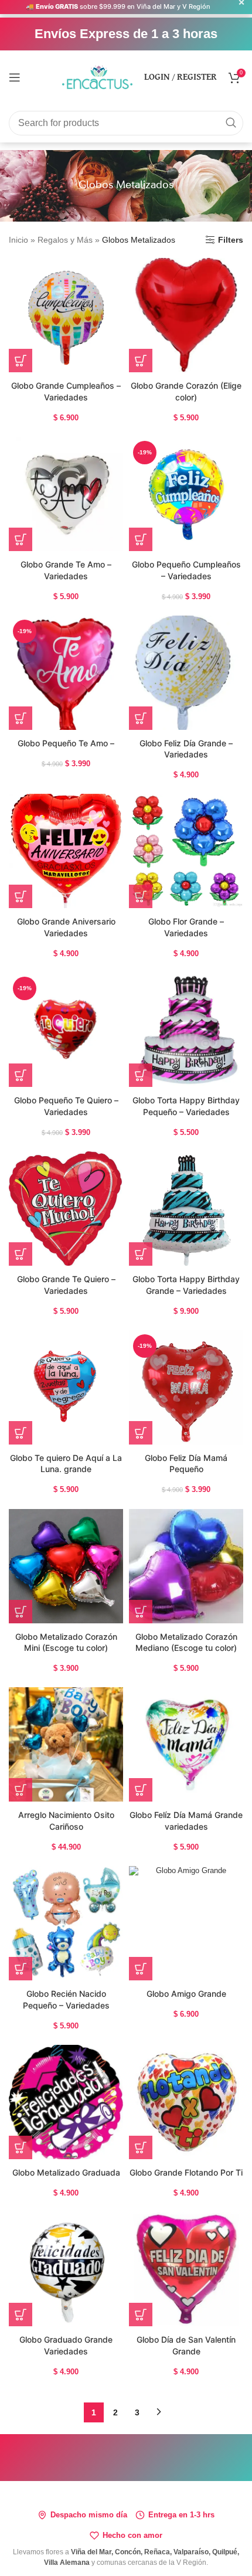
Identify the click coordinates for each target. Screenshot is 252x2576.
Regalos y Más (65, 240)
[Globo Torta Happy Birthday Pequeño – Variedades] (186, 1030)
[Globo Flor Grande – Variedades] (186, 851)
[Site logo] (97, 76)
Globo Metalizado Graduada (66, 2172)
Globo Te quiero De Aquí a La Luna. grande (66, 1464)
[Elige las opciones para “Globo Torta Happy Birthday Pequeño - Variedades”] (141, 1075)
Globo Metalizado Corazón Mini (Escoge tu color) (66, 1642)
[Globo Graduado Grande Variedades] (66, 2269)
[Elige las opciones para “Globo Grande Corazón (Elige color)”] (141, 361)
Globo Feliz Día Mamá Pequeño (186, 1464)
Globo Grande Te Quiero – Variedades (66, 1285)
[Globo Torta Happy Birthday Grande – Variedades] (186, 1209)
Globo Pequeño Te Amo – (66, 743)
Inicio (18, 240)
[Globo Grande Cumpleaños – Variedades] (66, 315)
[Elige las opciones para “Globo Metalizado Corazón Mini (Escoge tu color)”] (21, 1612)
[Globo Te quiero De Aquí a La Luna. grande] (66, 1387)
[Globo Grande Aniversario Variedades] (66, 851)
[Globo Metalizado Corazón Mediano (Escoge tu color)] (186, 1566)
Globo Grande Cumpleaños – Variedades (66, 391)
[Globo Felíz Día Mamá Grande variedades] (186, 1744)
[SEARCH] (231, 123)
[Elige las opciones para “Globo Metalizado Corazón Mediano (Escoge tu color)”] (141, 1612)
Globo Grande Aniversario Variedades (66, 927)
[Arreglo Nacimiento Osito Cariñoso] (66, 1744)
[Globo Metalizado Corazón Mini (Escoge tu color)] (66, 1566)
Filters (231, 240)
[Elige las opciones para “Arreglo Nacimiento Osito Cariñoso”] (21, 1790)
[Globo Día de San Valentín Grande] (186, 2269)
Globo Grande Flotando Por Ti (186, 2172)
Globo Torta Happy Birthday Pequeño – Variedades (186, 1106)
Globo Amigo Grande (186, 1994)
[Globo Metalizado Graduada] (66, 2102)
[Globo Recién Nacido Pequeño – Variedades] (66, 1923)
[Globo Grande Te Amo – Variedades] (66, 494)
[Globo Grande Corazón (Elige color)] (186, 315)
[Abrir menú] (15, 77)
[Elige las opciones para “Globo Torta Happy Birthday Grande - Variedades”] (141, 1254)
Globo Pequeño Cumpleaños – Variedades (186, 570)
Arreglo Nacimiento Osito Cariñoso (66, 1821)
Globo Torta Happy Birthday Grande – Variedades (186, 1285)
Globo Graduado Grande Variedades (66, 2345)
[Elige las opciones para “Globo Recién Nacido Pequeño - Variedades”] (21, 1969)
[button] (21, 361)
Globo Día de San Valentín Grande (186, 2345)
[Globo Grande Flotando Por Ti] (186, 2102)
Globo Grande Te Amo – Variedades (66, 570)
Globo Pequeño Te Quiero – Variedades (66, 1106)
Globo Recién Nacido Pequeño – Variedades (66, 1999)
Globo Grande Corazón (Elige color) (186, 391)
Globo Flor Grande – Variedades (186, 927)
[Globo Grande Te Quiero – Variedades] (66, 1209)
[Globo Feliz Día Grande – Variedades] (186, 673)
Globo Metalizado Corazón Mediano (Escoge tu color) (186, 1642)
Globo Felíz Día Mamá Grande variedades (186, 1821)
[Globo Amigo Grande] (186, 1923)
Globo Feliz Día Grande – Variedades (186, 749)
